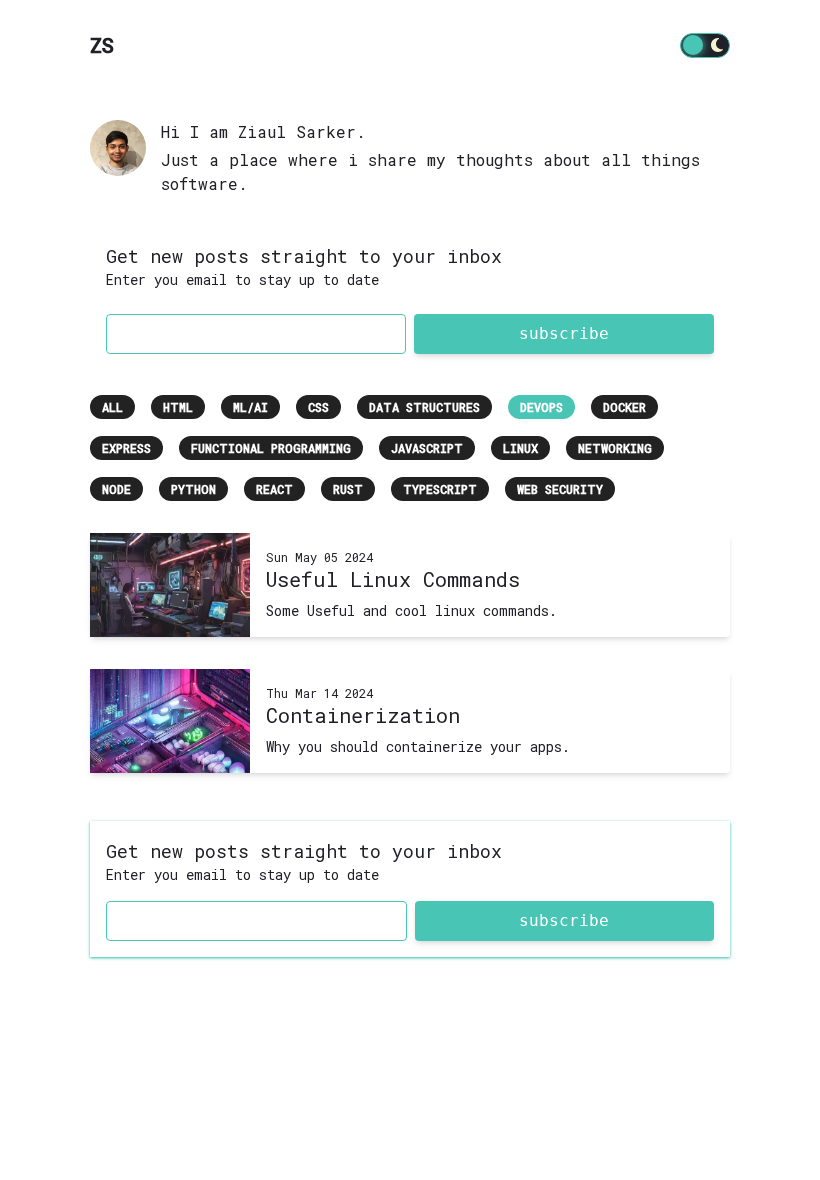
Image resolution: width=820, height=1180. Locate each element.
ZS (102, 45)
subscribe (564, 333)
